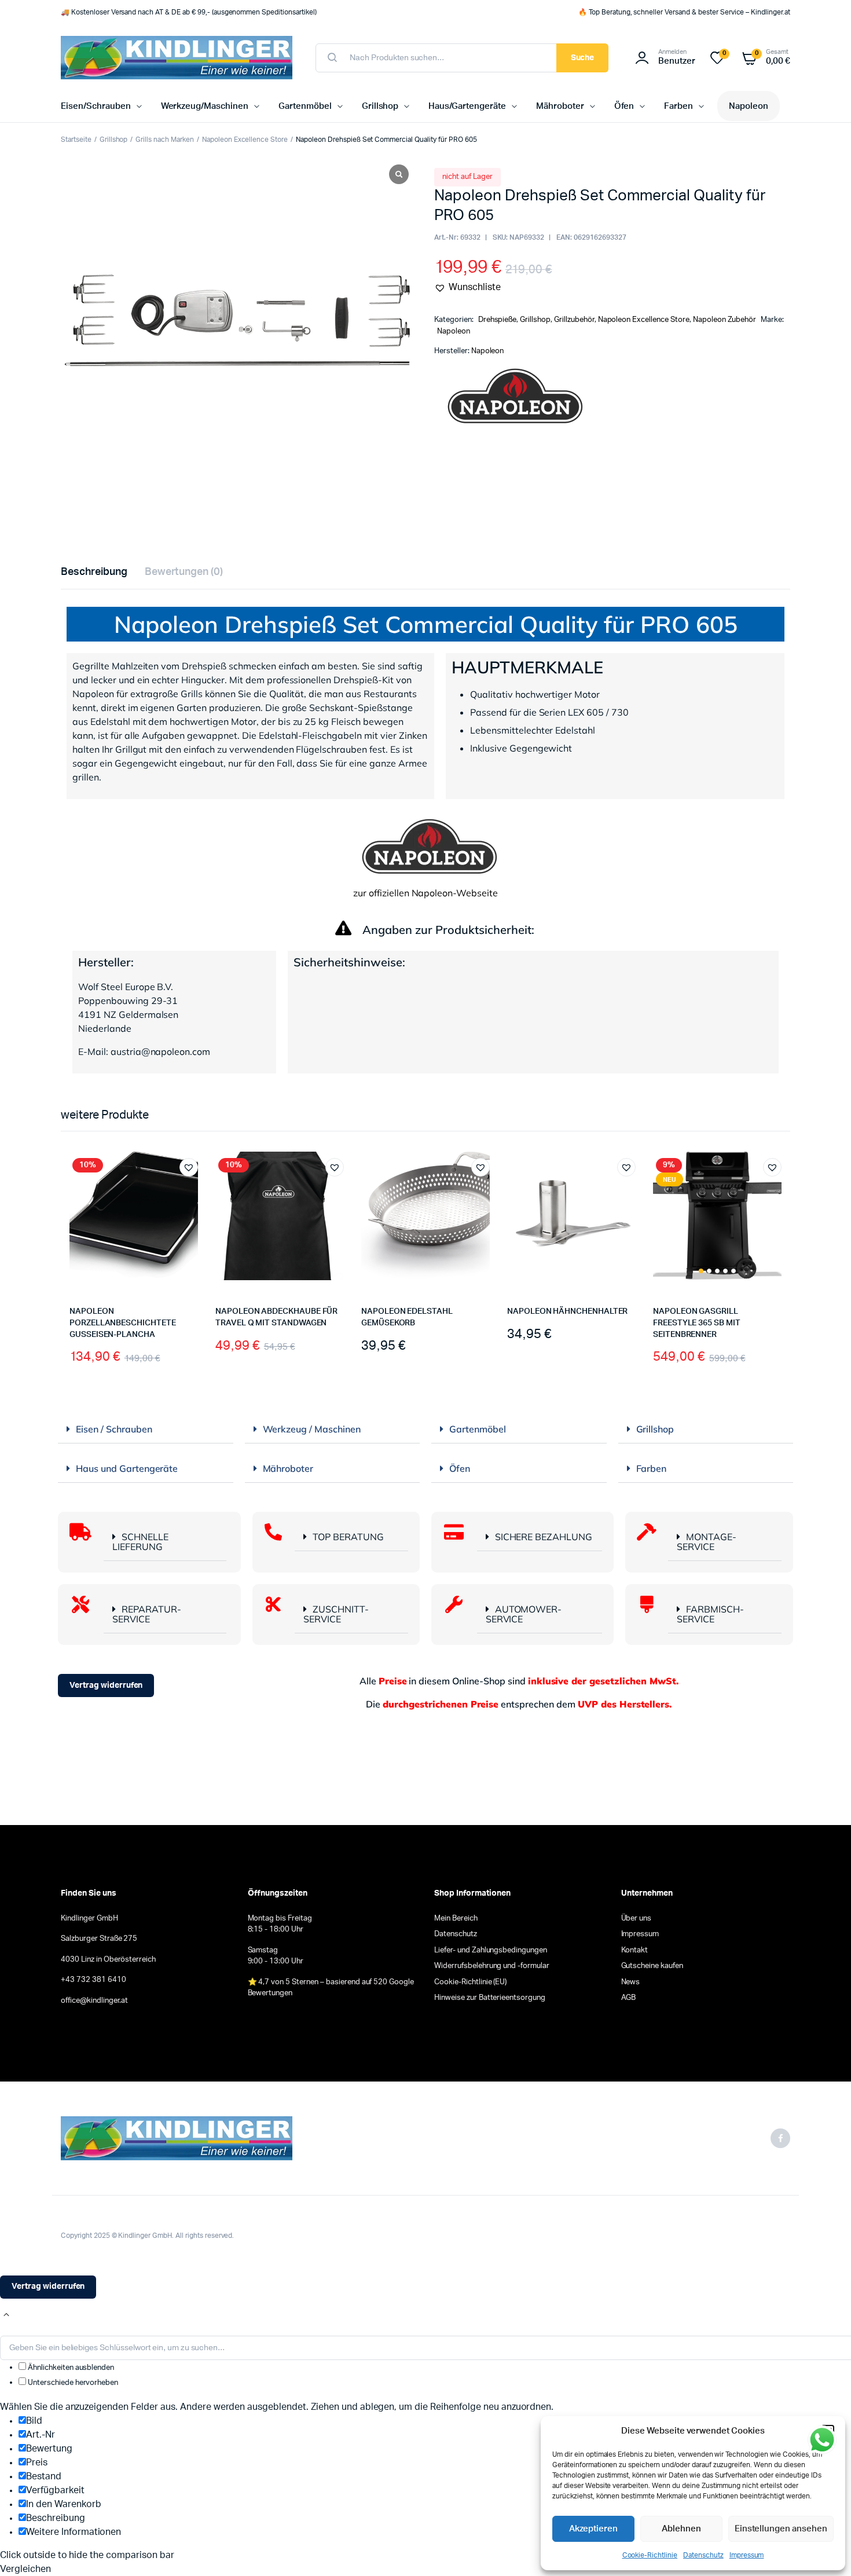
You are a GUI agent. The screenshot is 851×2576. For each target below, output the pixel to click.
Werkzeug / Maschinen (312, 1429)
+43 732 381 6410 (93, 1980)
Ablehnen (681, 2529)
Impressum (747, 2555)
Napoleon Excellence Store (245, 140)
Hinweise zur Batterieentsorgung (490, 1998)
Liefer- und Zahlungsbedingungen (491, 1950)
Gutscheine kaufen (652, 1966)
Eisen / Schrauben (114, 1429)
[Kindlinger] (177, 58)
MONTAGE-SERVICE (707, 1542)
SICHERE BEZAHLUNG (544, 1537)
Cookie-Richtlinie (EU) (470, 1982)
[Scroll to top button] (6, 2315)
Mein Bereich (456, 1919)
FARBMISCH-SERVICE (710, 1614)
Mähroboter (560, 106)
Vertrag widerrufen (106, 1685)
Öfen (624, 106)
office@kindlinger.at (94, 2001)
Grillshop (380, 106)
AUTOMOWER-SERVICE (524, 1614)
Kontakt (635, 1950)
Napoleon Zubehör (725, 320)
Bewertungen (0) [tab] (184, 572)
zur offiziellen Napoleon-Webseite (425, 893)
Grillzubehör (574, 320)
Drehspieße (498, 320)
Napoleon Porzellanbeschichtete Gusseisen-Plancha (123, 1323)
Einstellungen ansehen (781, 2529)
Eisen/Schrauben (96, 106)
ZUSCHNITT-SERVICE (336, 1614)
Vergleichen (195, 1189)
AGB (629, 1998)
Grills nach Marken (164, 140)
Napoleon (749, 106)
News (631, 1982)
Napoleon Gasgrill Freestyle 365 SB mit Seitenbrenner (697, 1323)
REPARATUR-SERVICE (147, 1614)
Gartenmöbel (305, 106)
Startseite (76, 140)
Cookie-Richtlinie (650, 2555)
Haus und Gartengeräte (127, 1468)
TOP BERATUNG (348, 1537)
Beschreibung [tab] (94, 572)
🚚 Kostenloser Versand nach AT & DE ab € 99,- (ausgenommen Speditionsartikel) (189, 12)
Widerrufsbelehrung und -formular (492, 1966)
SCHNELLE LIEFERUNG (140, 1542)
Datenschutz (703, 2555)
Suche (583, 58)
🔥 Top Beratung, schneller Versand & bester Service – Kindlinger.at (684, 12)
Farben (678, 106)
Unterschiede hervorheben (72, 2383)
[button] (467, 287)
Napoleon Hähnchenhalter (567, 1311)
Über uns (637, 1919)
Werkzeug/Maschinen (205, 106)
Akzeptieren (594, 2529)
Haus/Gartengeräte (467, 106)
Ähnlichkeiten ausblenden (70, 2368)
